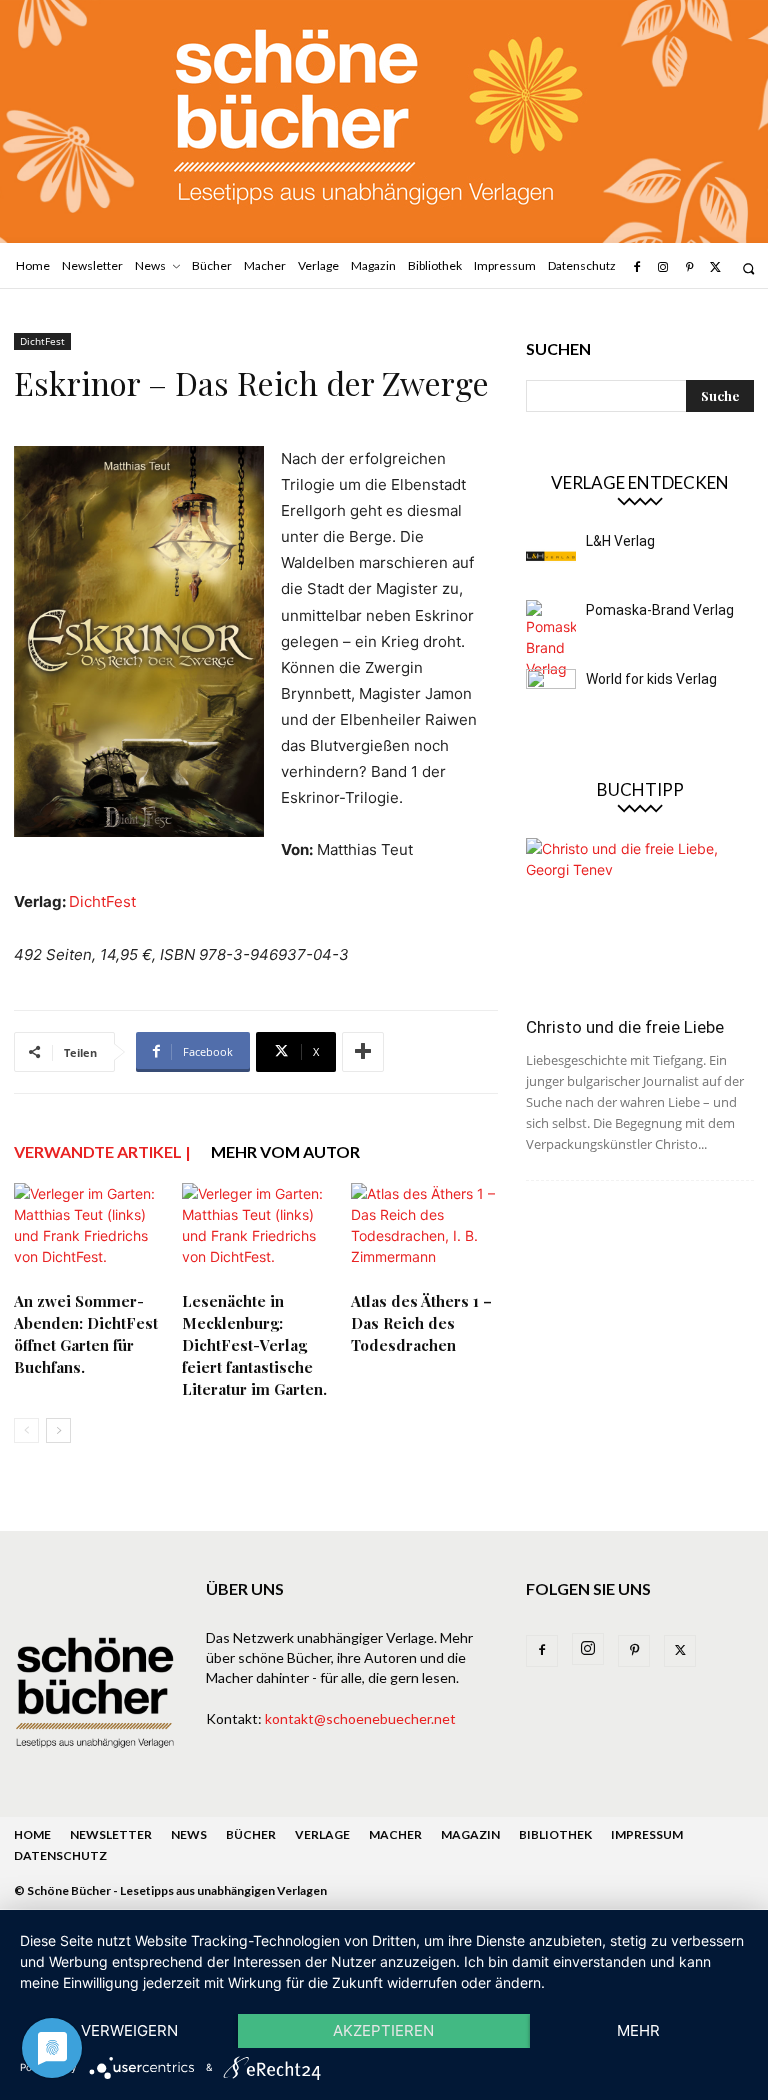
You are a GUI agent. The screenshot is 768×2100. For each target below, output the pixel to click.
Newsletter (111, 1834)
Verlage (322, 1834)
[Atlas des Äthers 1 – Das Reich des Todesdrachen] (424, 1233)
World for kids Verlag (651, 679)
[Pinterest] (689, 268)
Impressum (647, 1834)
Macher (395, 1834)
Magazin (470, 1834)
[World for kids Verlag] (551, 694)
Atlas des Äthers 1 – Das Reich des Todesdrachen (421, 1323)
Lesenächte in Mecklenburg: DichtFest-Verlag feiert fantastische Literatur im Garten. (254, 1345)
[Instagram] (663, 268)
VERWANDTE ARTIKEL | (102, 1151)
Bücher (251, 1834)
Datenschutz (60, 1855)
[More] (363, 1052)
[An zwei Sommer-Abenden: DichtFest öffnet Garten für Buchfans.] (87, 1233)
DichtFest (42, 341)
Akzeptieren (383, 2030)
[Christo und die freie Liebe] (640, 920)
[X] (716, 268)
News (189, 1834)
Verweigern (129, 2030)
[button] (748, 268)
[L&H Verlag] (551, 556)
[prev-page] (26, 1430)
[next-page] (58, 1430)
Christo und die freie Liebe (625, 1027)
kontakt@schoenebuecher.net (360, 1718)
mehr (638, 2030)
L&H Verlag (620, 541)
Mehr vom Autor (285, 1151)
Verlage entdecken (640, 482)
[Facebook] (636, 268)
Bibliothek (555, 1834)
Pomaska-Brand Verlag (660, 610)
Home (32, 1834)
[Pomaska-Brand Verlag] (551, 639)
